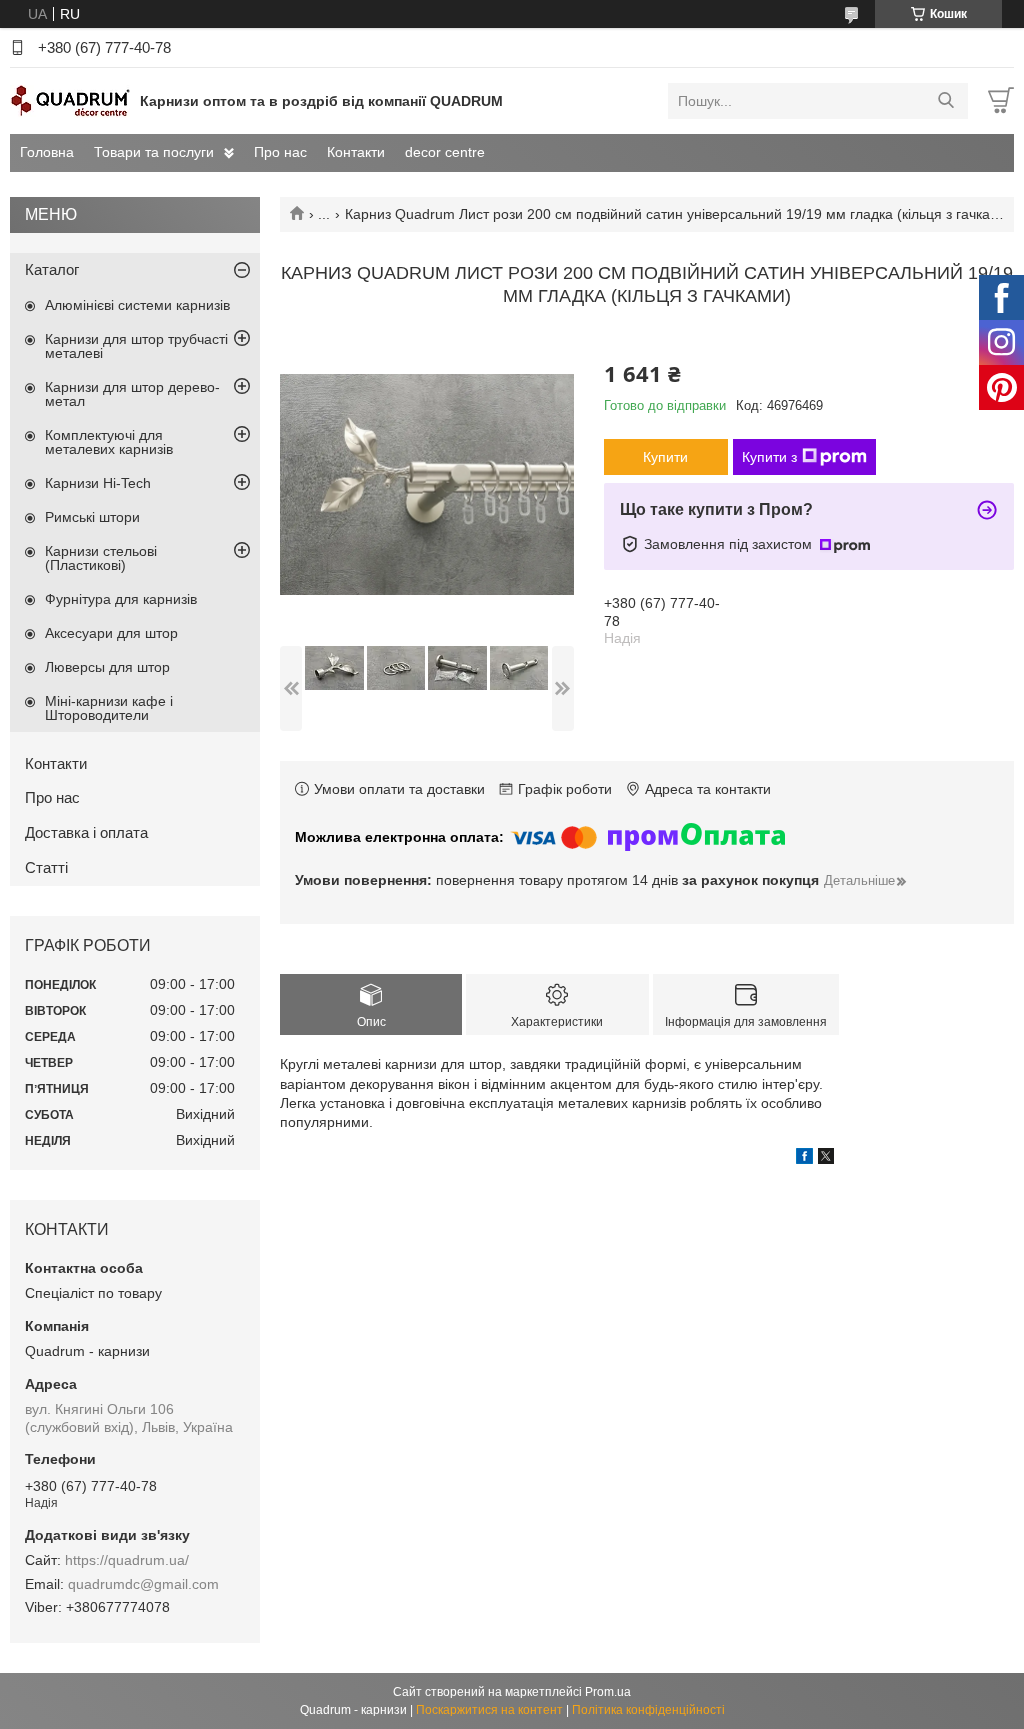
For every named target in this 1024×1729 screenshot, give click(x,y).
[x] (826, 1159)
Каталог (52, 269)
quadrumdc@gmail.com (143, 1584)
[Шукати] (945, 101)
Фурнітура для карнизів (121, 599)
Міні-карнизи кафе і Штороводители (109, 708)
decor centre (445, 152)
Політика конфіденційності (648, 1710)
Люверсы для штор (107, 667)
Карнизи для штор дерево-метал (132, 394)
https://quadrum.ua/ (127, 1560)
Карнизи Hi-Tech (98, 483)
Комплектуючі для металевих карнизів (109, 442)
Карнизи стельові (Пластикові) (101, 558)
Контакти (356, 152)
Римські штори (92, 517)
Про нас (280, 152)
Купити (665, 457)
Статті (46, 867)
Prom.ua (608, 1692)
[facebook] (804, 1159)
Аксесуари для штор (111, 633)
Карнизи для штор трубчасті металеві (136, 346)
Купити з (769, 457)
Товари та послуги (154, 152)
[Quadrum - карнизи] (70, 100)
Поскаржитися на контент (489, 1710)
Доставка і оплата (86, 832)
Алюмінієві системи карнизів (137, 305)
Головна (47, 152)
